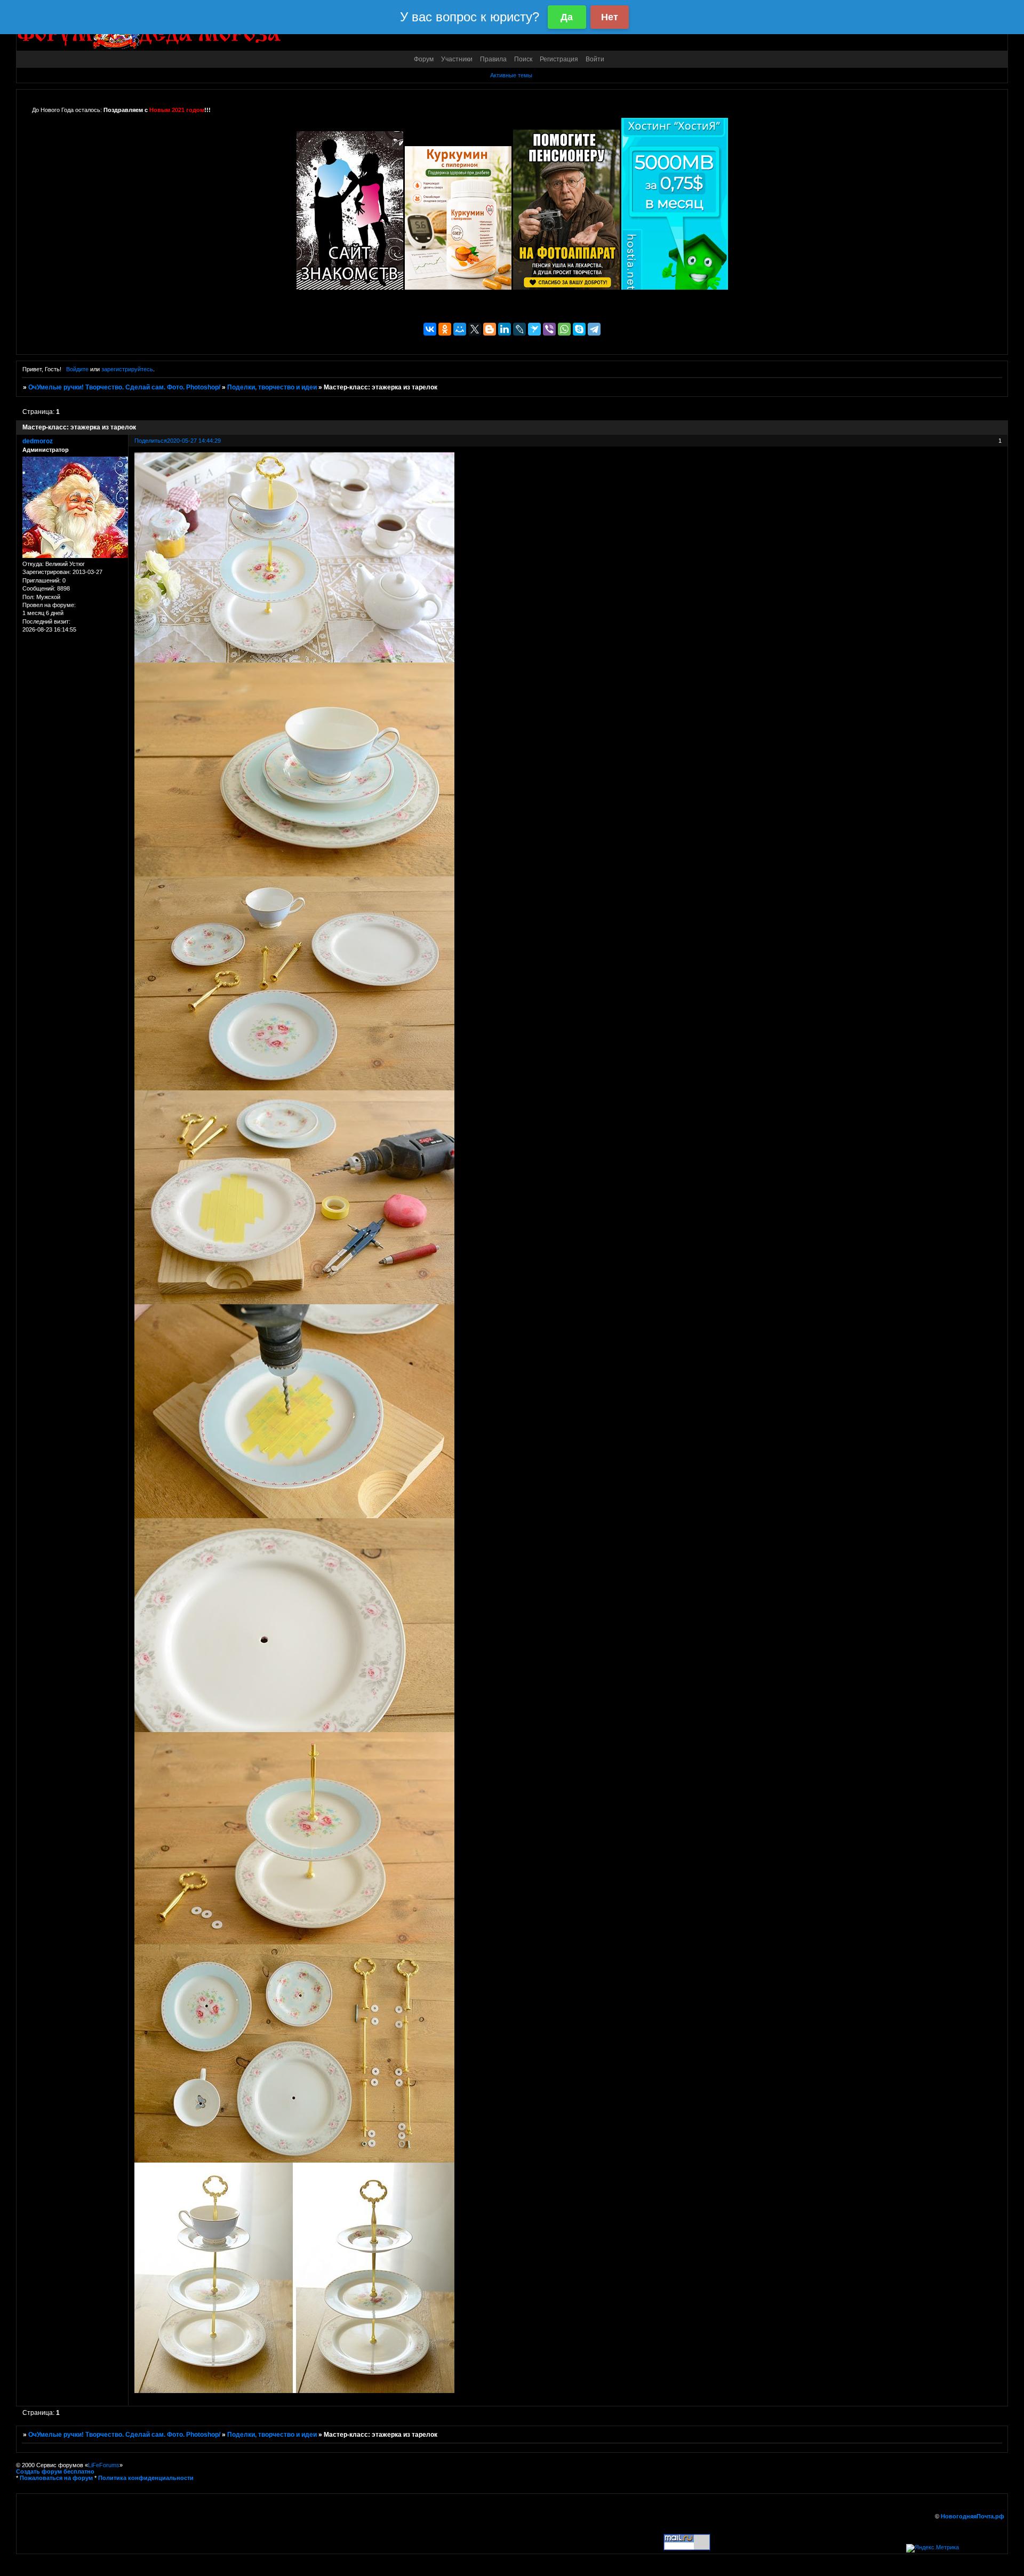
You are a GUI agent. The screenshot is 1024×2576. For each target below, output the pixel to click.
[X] (475, 329)
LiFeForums (104, 2465)
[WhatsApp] (564, 329)
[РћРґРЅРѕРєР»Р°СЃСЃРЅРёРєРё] (445, 329)
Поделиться (151, 441)
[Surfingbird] (534, 329)
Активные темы (511, 75)
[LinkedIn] (505, 329)
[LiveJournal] (519, 329)
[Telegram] (594, 329)
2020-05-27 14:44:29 (194, 441)
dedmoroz (38, 441)
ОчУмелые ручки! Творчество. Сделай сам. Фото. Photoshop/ (124, 387)
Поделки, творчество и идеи (272, 387)
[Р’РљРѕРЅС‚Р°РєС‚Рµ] (430, 329)
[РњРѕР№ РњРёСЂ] (460, 329)
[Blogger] (490, 329)
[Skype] (579, 329)
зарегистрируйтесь (127, 369)
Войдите (77, 369)
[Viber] (549, 329)
